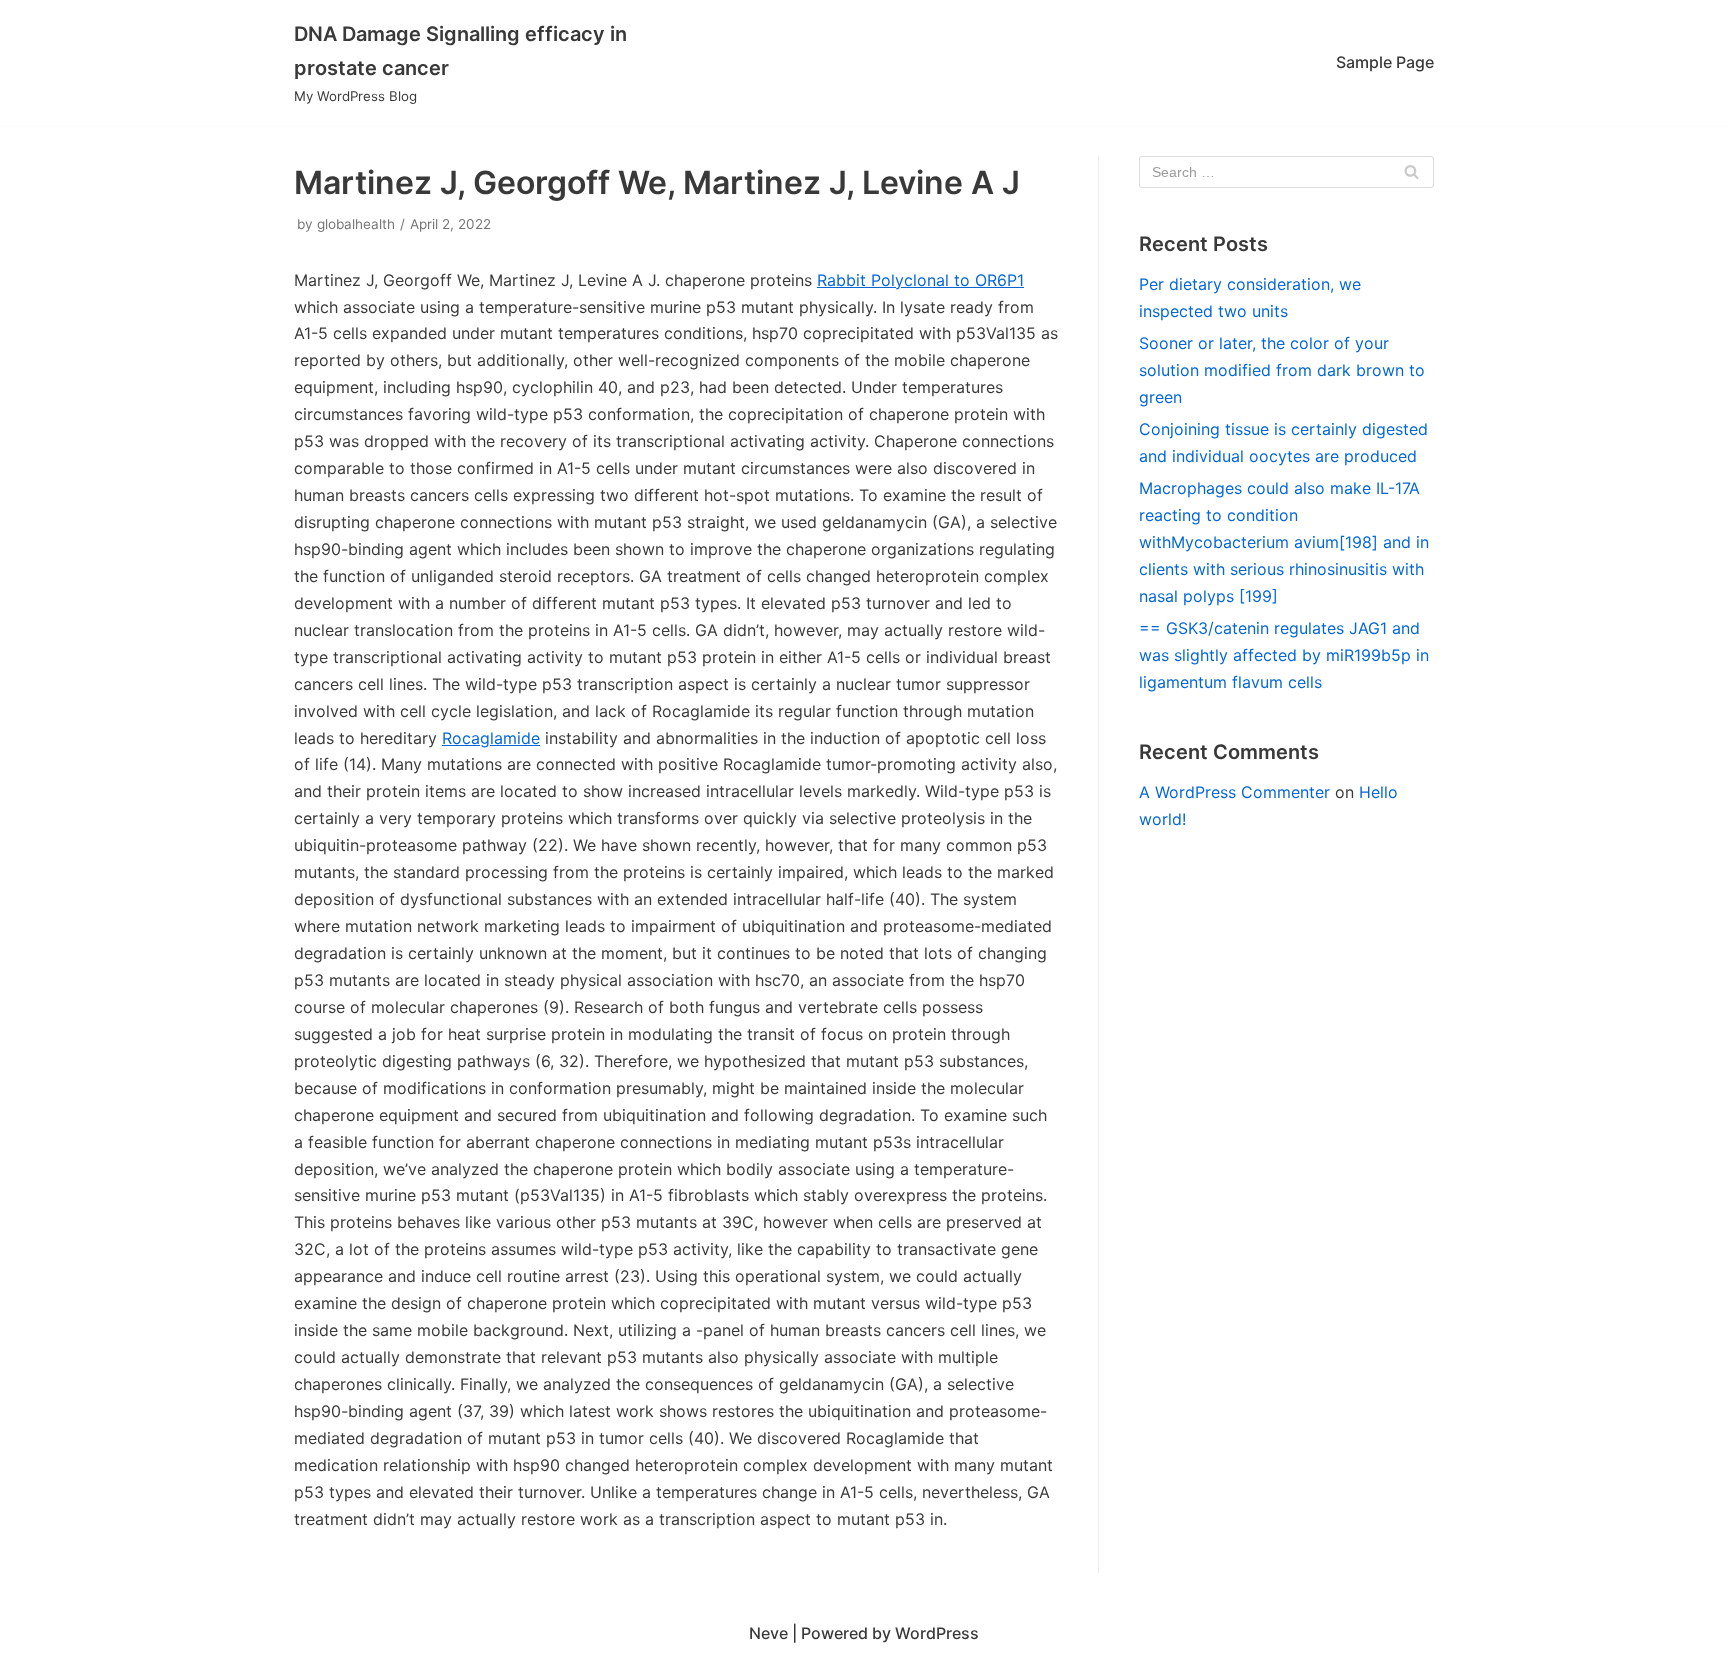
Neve (768, 1633)
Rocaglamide (491, 738)
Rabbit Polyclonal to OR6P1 (920, 280)
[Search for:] (1286, 172)
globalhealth (356, 224)
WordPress (937, 1633)
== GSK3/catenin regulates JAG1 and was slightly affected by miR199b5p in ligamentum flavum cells (1284, 655)
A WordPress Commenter (1234, 792)
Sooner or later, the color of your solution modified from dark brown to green (1282, 370)
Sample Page (1385, 62)
